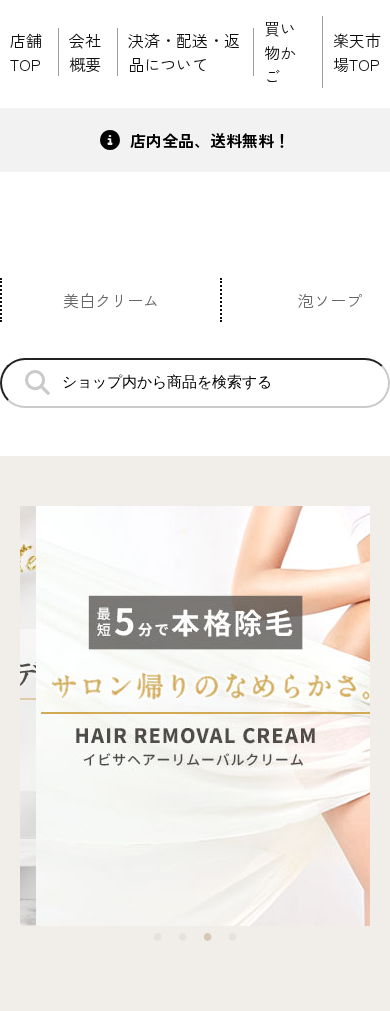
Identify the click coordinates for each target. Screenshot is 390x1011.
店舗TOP (26, 52)
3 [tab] (207, 935)
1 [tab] (157, 935)
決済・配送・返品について (184, 52)
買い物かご (280, 52)
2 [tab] (182, 935)
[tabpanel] (195, 718)
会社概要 (85, 52)
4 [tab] (232, 935)
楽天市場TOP (357, 52)
